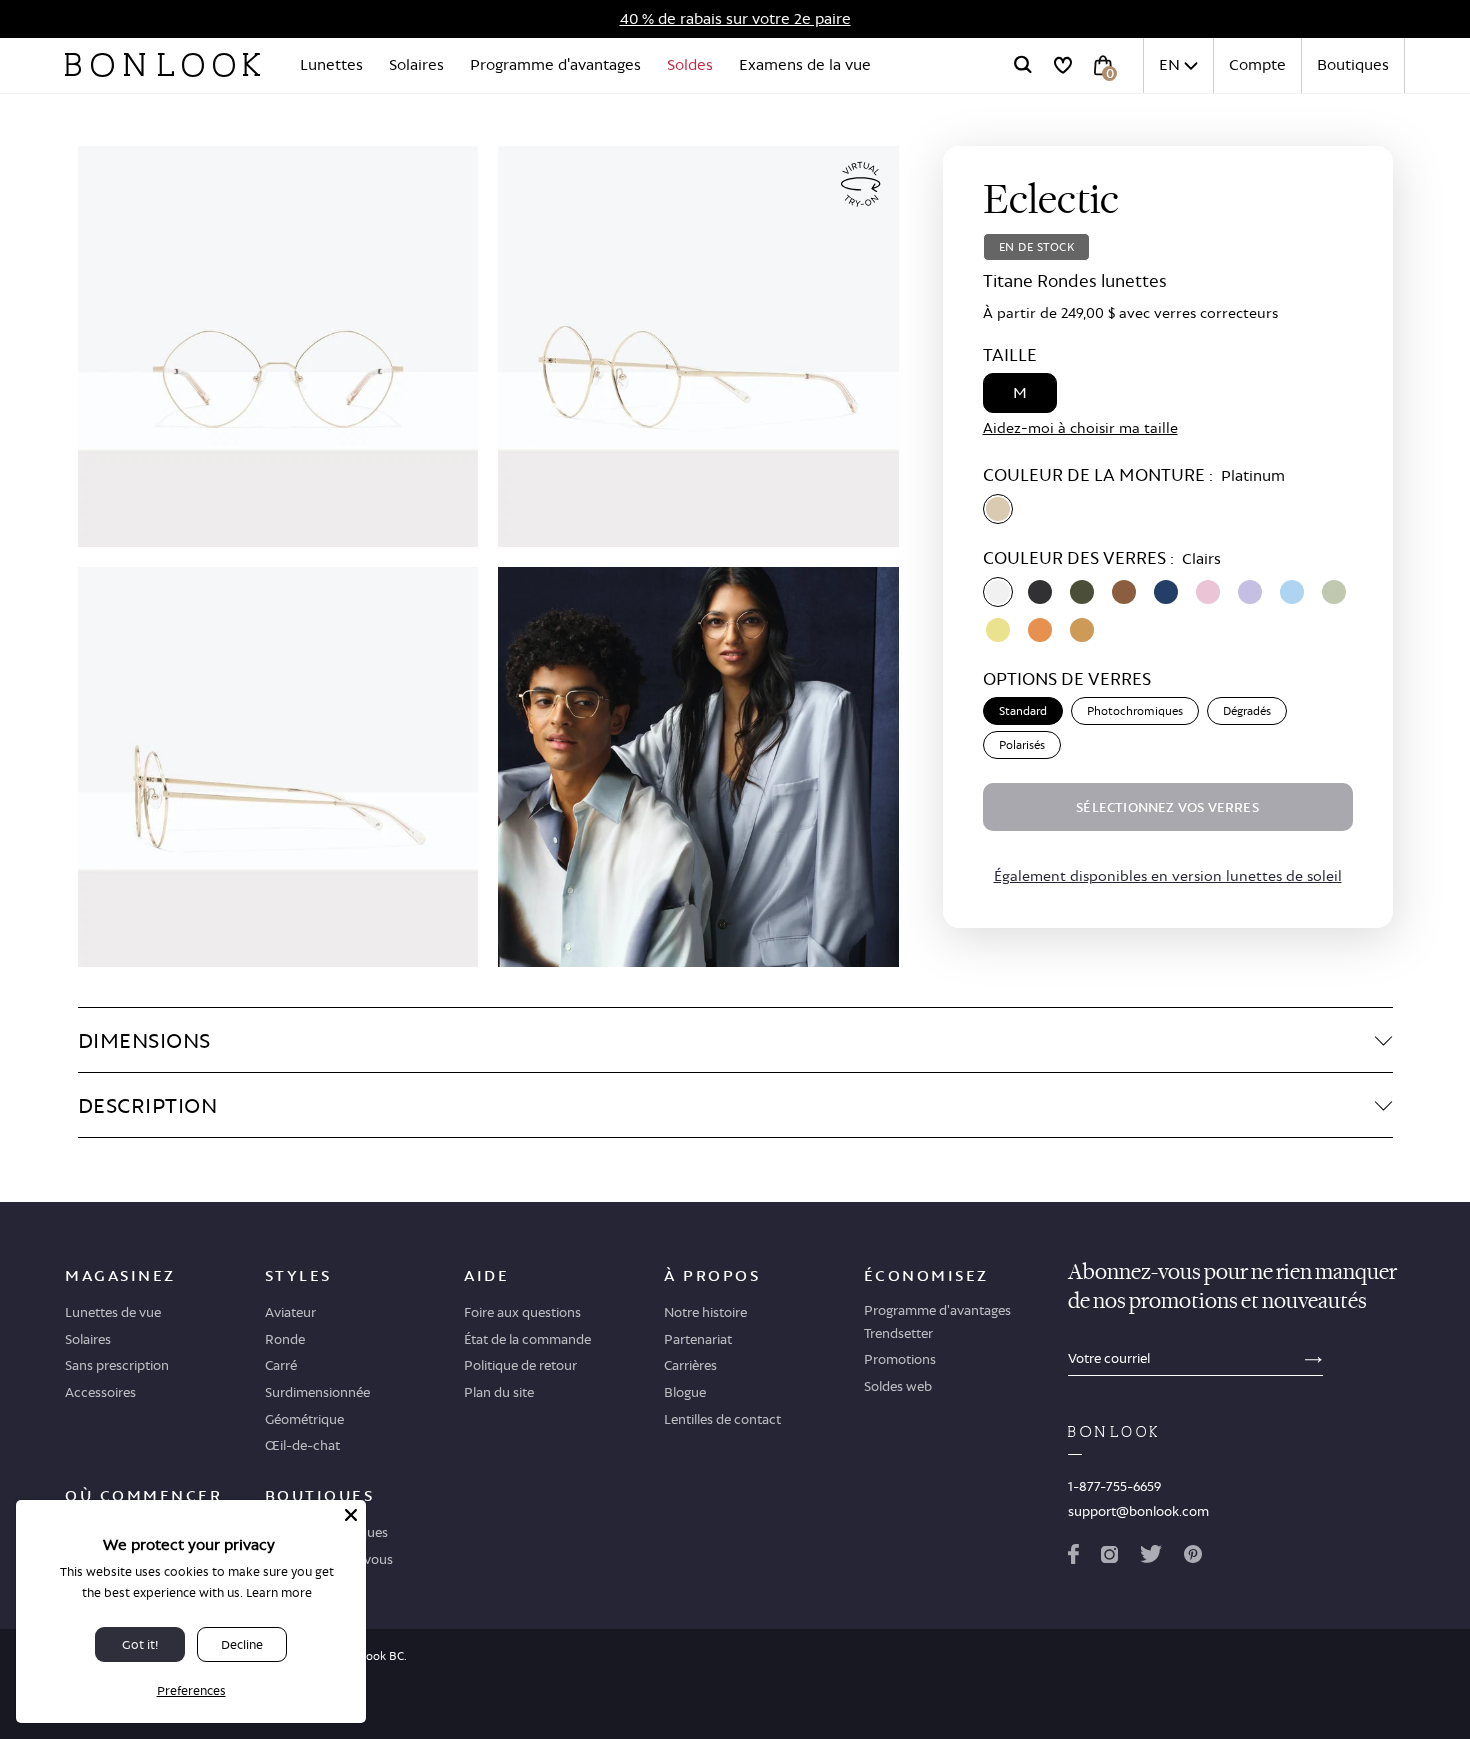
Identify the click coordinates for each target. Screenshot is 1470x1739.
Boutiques (1353, 64)
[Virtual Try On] (861, 184)
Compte (1257, 64)
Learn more (279, 1592)
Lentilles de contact (722, 1419)
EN (1169, 64)
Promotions (900, 1359)
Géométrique (304, 1419)
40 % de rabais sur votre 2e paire (735, 18)
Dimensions (144, 1040)
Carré (281, 1365)
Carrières (690, 1365)
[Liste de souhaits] (1063, 65)
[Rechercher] (1023, 65)
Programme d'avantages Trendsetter (937, 1321)
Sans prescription (117, 1365)
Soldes (690, 64)
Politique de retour (520, 1365)
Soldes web (898, 1386)
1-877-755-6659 (1114, 1486)
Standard (1023, 711)
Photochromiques (1135, 711)
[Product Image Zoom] (278, 346)
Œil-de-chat (302, 1445)
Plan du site (499, 1392)
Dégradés (1247, 711)
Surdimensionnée (317, 1392)
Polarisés (1022, 745)
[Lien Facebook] (1073, 1558)
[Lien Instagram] (1109, 1558)
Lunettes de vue (113, 1312)
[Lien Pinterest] (1193, 1558)
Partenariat (698, 1339)
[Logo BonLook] (162, 65)
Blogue (685, 1392)
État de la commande (527, 1339)
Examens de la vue (805, 64)
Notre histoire (705, 1312)
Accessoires (100, 1392)
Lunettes (331, 64)
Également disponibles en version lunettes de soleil (1168, 875)
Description (148, 1105)
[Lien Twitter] (1151, 1558)
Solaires (416, 64)
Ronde (285, 1339)
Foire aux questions (522, 1312)
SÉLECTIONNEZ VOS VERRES (1167, 807)
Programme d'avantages (555, 64)
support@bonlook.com (1138, 1511)
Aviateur (290, 1312)
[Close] (351, 1515)
